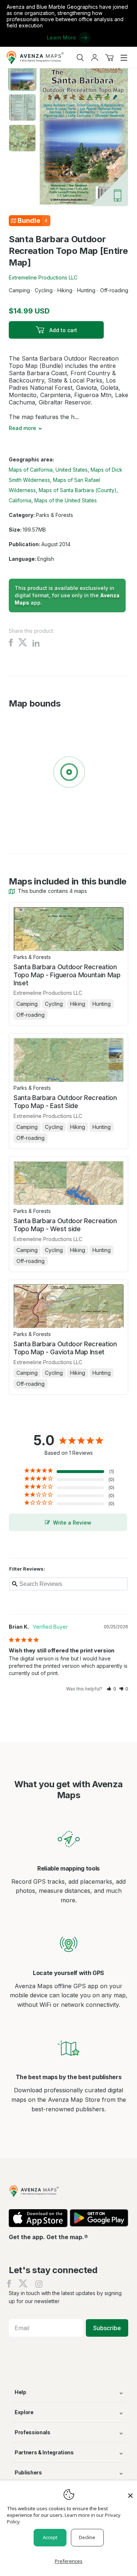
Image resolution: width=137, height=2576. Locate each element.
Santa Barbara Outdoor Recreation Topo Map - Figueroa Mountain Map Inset (67, 975)
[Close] (130, 2492)
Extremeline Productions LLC (43, 277)
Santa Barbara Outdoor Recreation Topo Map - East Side (65, 1102)
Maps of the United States (66, 500)
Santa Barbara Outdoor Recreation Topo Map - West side (65, 1225)
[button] (111, 1689)
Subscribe (107, 2328)
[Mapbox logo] (27, 825)
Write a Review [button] (72, 1523)
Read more (22, 428)
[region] (68, 773)
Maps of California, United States (48, 470)
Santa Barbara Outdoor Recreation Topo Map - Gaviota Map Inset (65, 1348)
